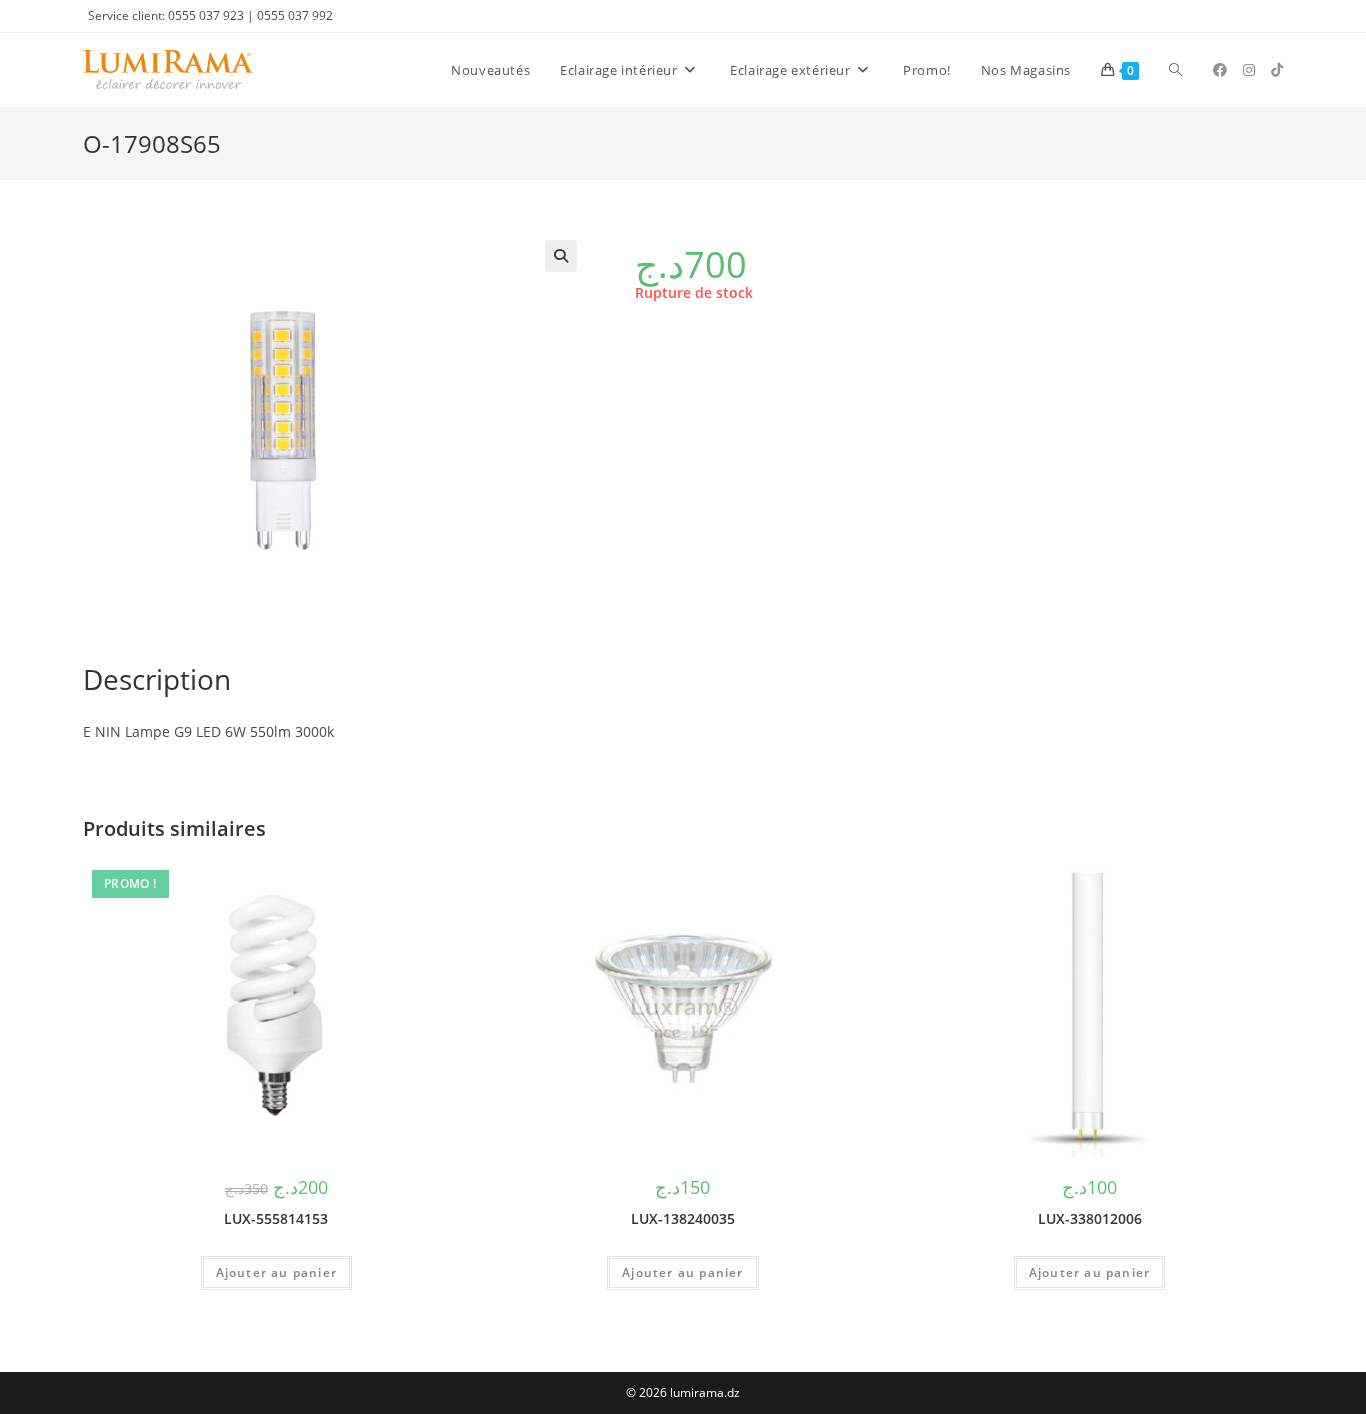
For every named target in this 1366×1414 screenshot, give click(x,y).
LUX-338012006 (1090, 1218)
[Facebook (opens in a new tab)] (1220, 70)
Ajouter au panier (276, 1272)
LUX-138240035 (683, 1218)
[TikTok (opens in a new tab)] (1277, 70)
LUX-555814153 (276, 1218)
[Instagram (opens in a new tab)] (1249, 70)
